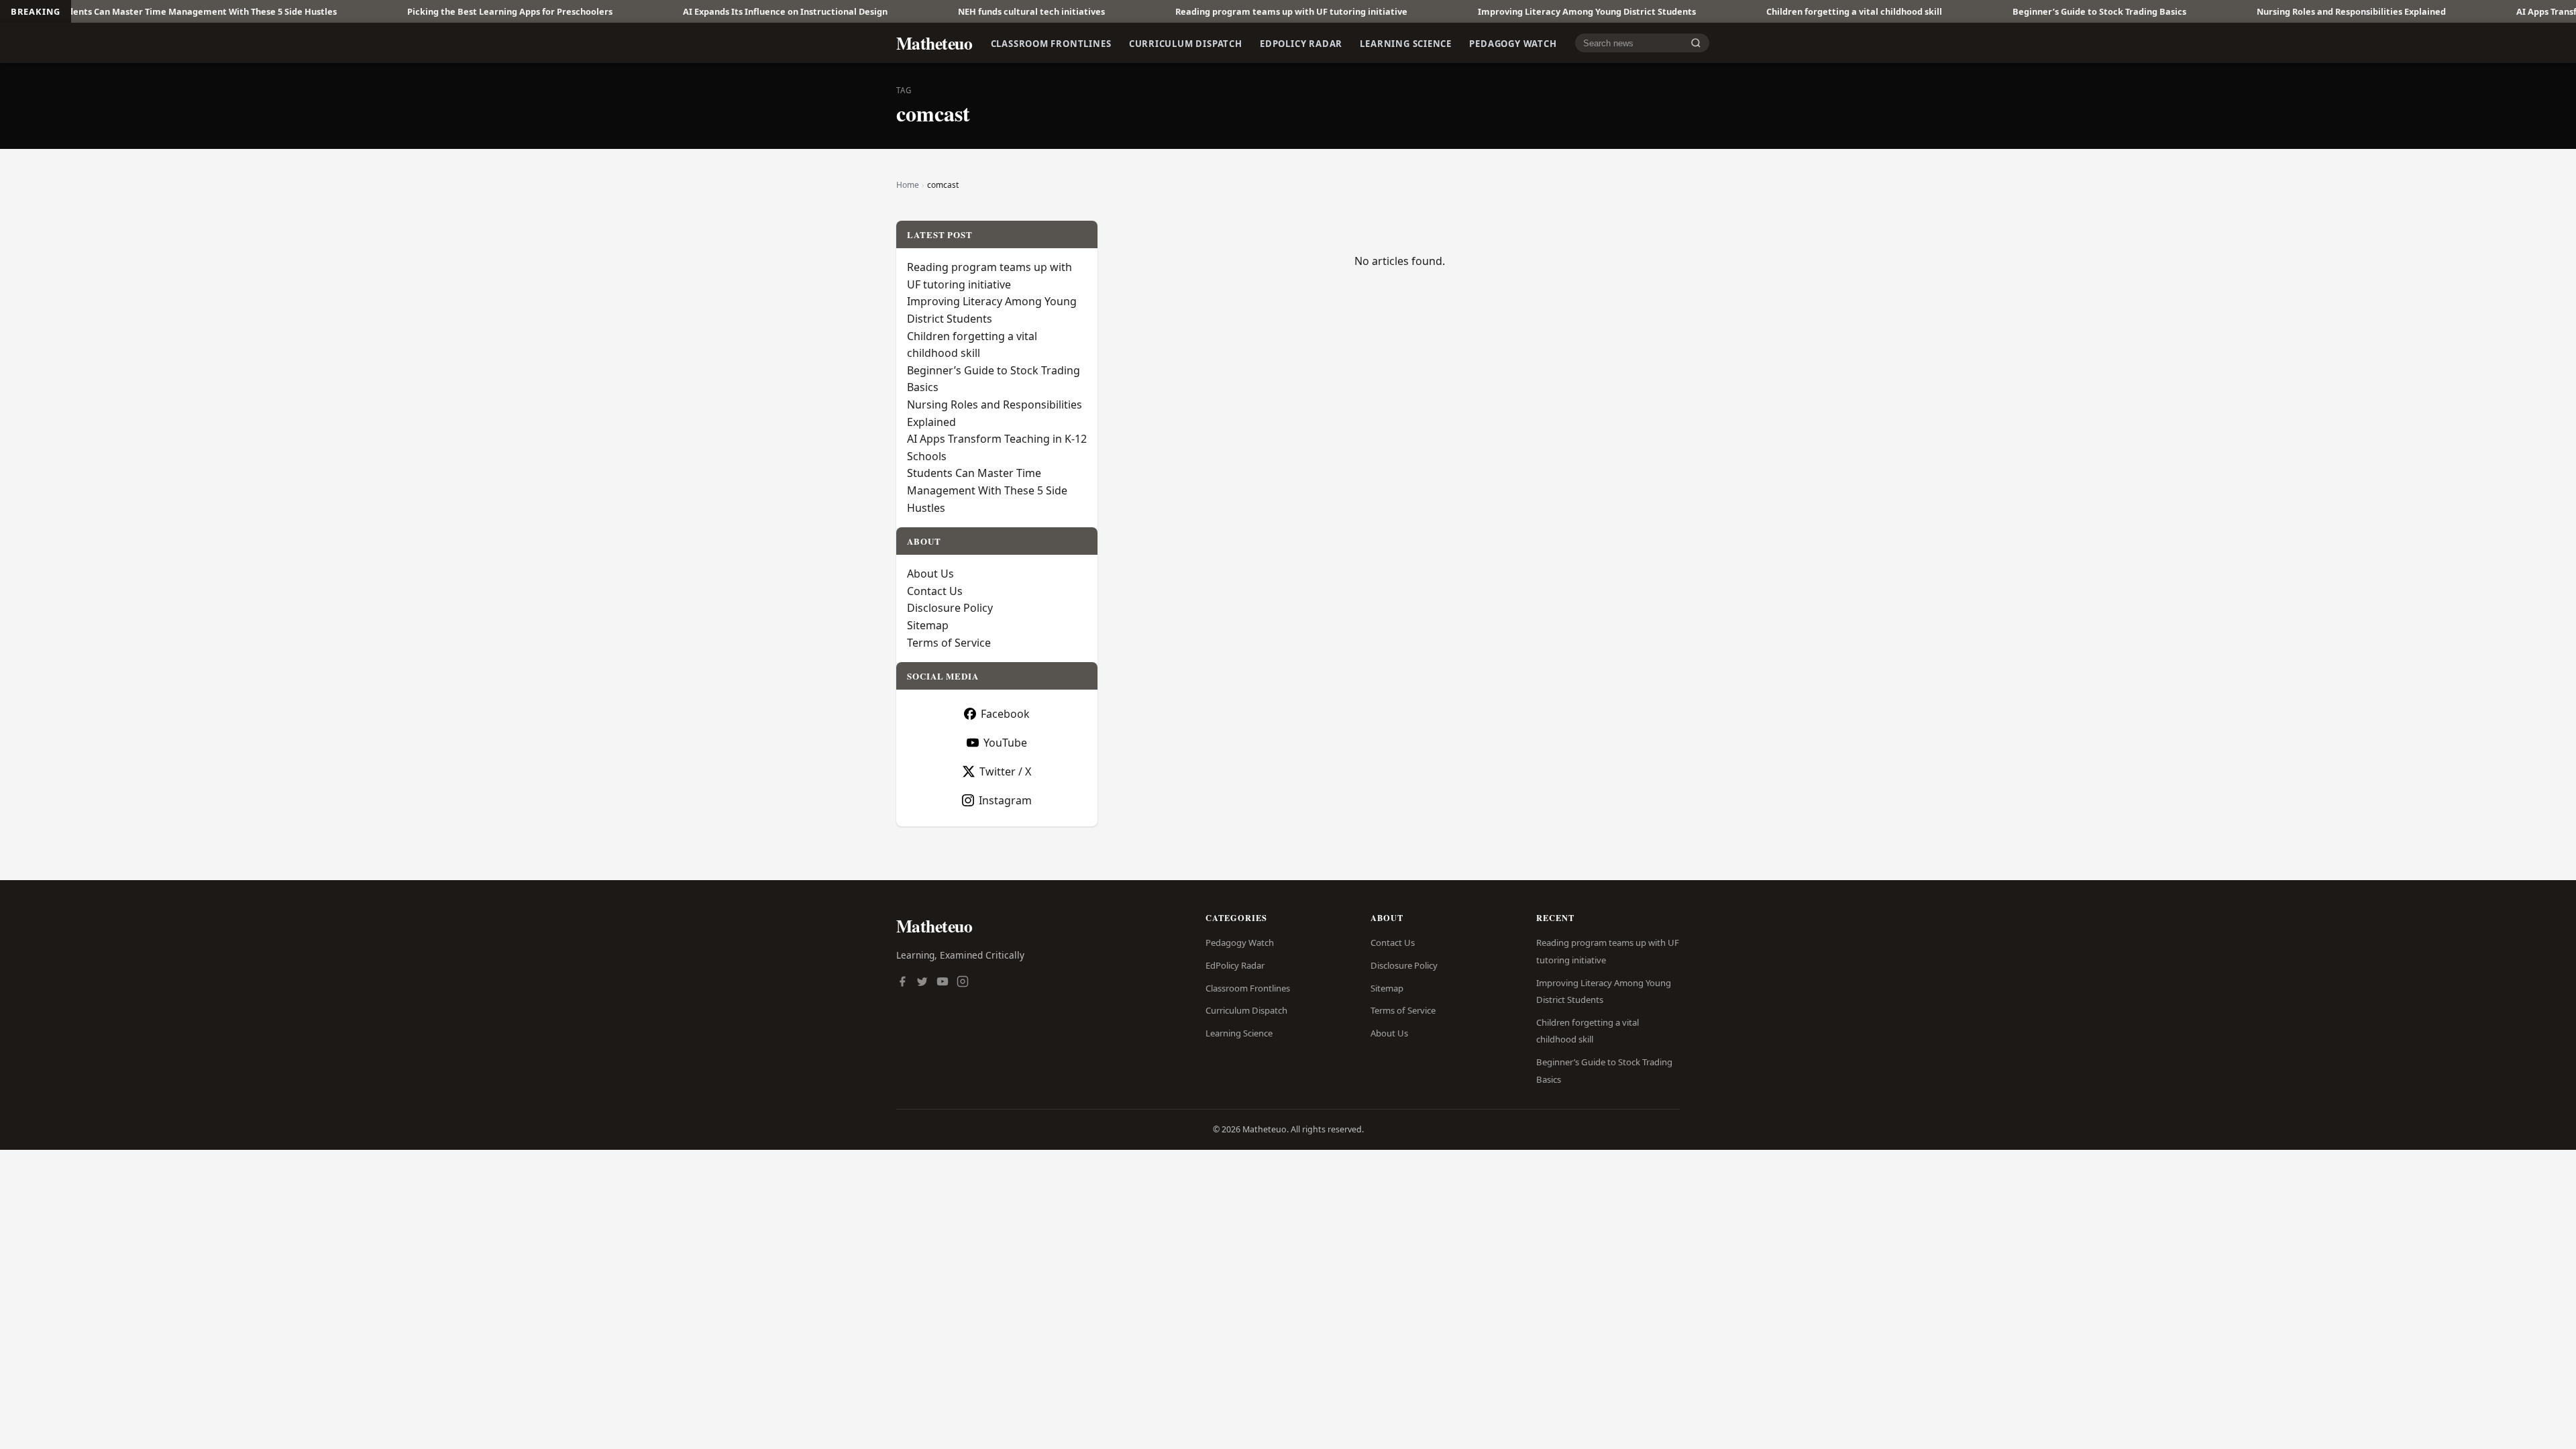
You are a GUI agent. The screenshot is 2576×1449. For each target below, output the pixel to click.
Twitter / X (1005, 771)
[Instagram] (963, 983)
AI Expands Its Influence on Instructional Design (694, 11)
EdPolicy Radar (1301, 43)
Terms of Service (949, 643)
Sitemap (928, 625)
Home (908, 185)
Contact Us (935, 591)
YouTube (1005, 743)
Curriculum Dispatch (1186, 43)
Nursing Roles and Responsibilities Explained (2260, 11)
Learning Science (1406, 43)
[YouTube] (943, 983)
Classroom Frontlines (1051, 43)
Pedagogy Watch (1513, 43)
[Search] (1696, 43)
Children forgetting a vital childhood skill (1763, 11)
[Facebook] (902, 983)
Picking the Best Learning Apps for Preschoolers (419, 11)
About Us (930, 574)
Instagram (1005, 800)
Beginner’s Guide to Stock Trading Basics (2008, 11)
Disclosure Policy (950, 608)
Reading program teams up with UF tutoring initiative (1200, 11)
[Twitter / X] (922, 983)
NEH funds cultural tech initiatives (940, 11)
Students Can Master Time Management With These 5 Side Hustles (987, 490)
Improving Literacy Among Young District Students (1496, 11)
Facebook (1005, 714)
